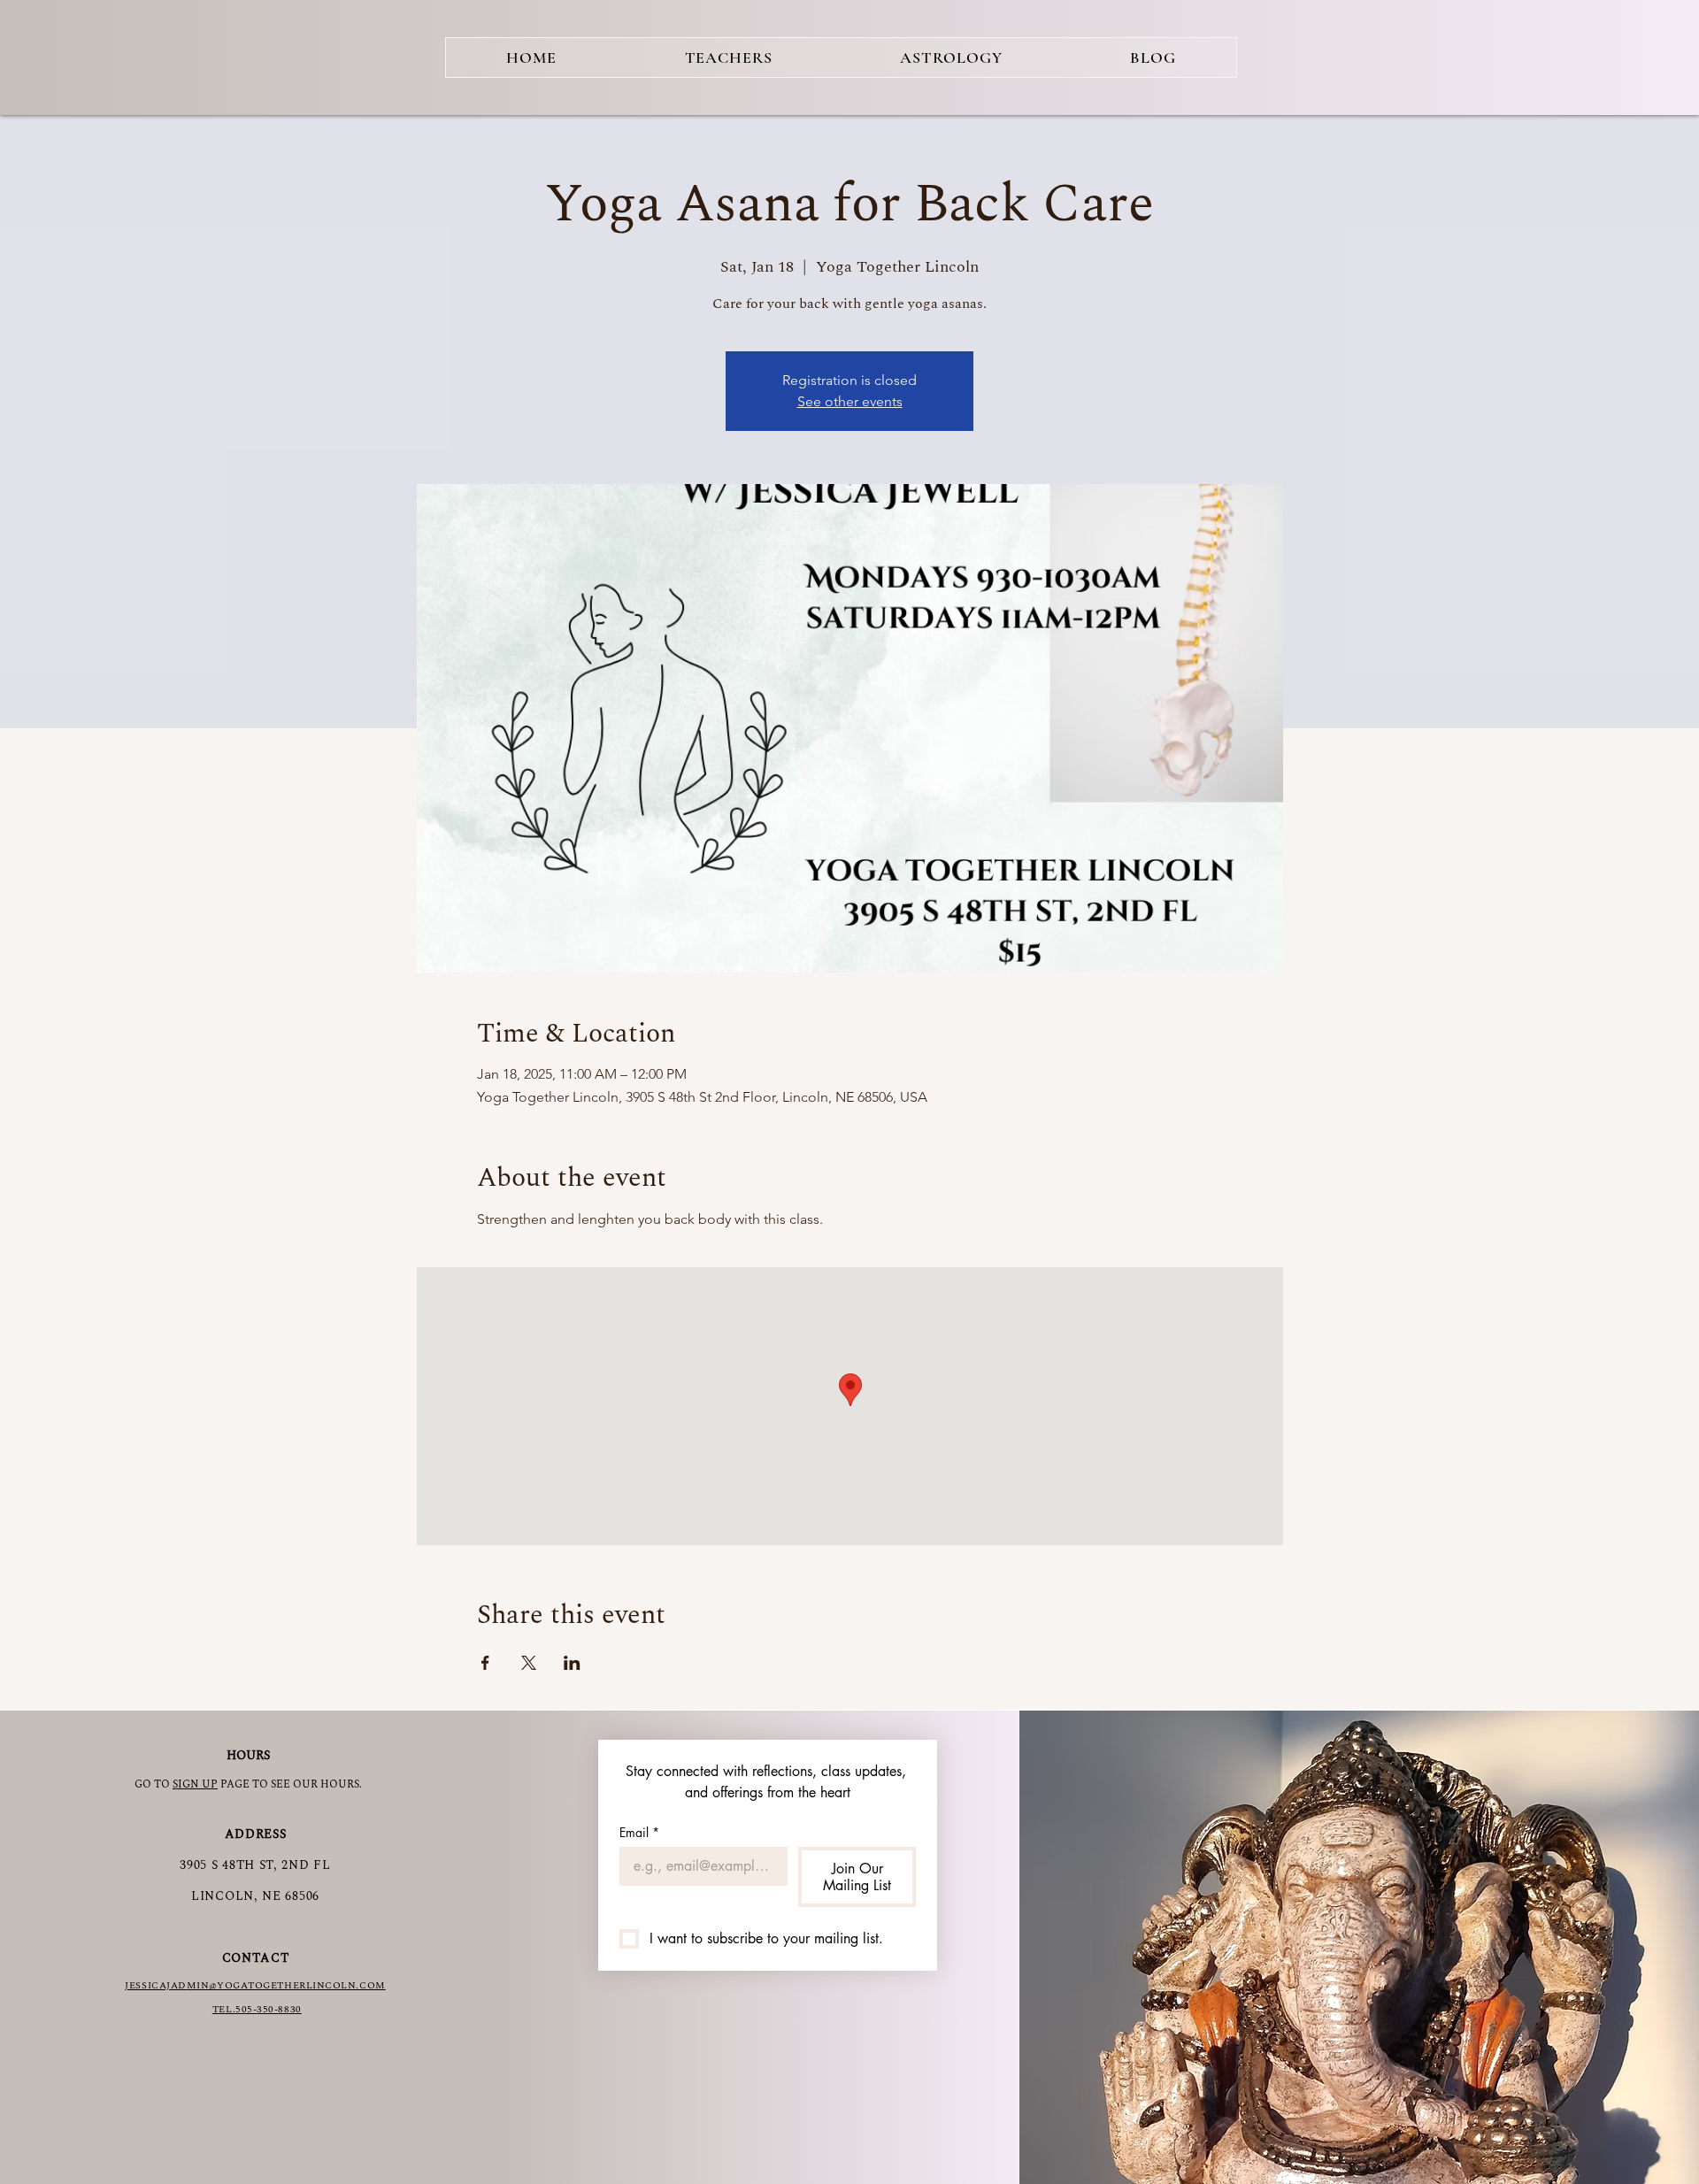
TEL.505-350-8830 (257, 2009)
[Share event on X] (529, 1663)
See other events (850, 401)
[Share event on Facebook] (485, 1663)
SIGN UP (195, 1784)
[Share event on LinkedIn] (572, 1663)
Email (639, 1832)
